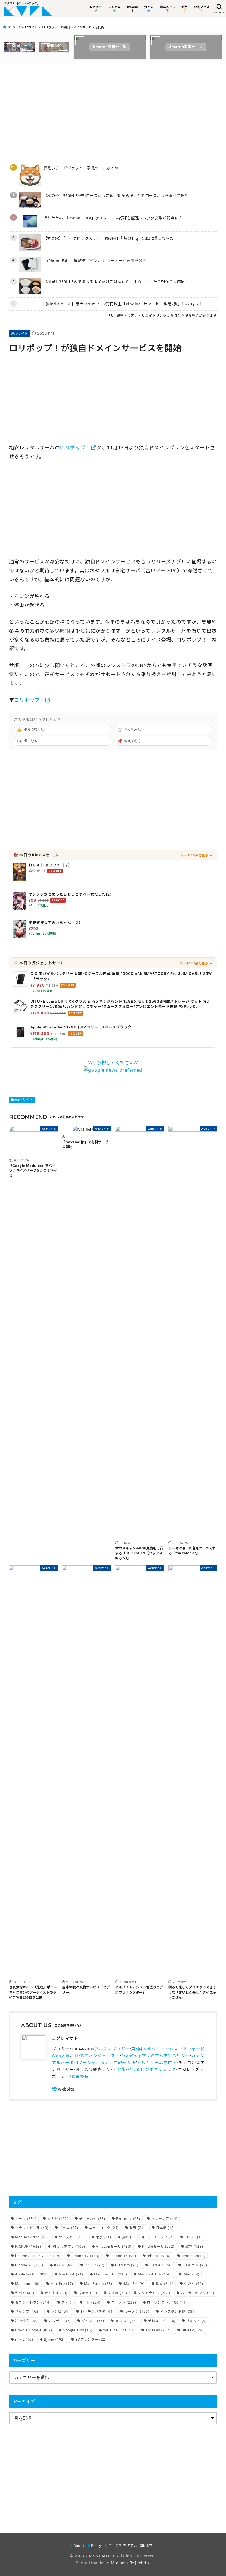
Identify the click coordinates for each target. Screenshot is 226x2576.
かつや (25, 2293)
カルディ (60, 2321)
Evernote (128, 2219)
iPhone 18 (123, 2256)
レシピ (60, 2311)
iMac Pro (134, 2284)
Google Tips (78, 2330)
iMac (191, 2274)
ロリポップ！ (75, 447)
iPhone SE (29, 2265)
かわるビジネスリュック (152, 2069)
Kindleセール (158, 2246)
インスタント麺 (178, 2311)
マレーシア (164, 2219)
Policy (96, 2545)
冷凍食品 (26, 2321)
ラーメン (137, 2311)
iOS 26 (64, 2265)
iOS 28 (193, 2237)
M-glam (118, 2563)
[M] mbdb (139, 2563)
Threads (158, 2330)
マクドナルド (154, 2293)
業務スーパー (162, 2321)
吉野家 (88, 2293)
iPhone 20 (193, 2256)
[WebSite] (63, 2089)
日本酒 (166, 2228)
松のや (194, 2284)
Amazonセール (114, 2246)
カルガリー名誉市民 (157, 2062)
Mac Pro (62, 2284)
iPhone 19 (159, 2256)
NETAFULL (105, 2556)
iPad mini (195, 2265)
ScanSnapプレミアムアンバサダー (155, 2056)
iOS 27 (95, 2265)
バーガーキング (197, 2293)
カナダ (58, 2219)
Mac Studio (98, 2284)
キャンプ (28, 2311)
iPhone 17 (85, 2256)
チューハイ (92, 2219)
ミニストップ (160, 2237)
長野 (137, 2228)
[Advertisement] (113, 111)
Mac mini (27, 2284)
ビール (26, 2219)
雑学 (194, 2246)
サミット (197, 2321)
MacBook (71, 2274)
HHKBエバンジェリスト (96, 2056)
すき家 (118, 2293)
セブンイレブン (33, 2302)
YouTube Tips (119, 2330)
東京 (103, 2237)
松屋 (165, 2284)
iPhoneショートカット (38, 2256)
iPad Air (161, 2265)
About (79, 2545)
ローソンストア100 (167, 2302)
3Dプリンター (91, 2339)
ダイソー (93, 2321)
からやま (56, 2293)
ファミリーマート (81, 2302)
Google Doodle (34, 2330)
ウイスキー (72, 2237)
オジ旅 (119, 2069)
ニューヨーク (104, 2228)
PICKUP (28, 2246)
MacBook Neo (32, 2237)
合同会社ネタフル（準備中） (132, 2545)
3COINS (126, 2321)
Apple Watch (32, 2274)
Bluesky (193, 2330)
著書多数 (80, 2076)
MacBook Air (111, 2274)
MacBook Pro (155, 2274)
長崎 (128, 2237)
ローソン (124, 2302)
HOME (12, 27)
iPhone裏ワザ (68, 2246)
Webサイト (30, 27)
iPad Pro (127, 2265)
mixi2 (24, 2339)
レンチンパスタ (97, 2311)
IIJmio (54, 2339)
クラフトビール (32, 2228)
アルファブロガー (112, 2049)
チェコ (69, 2228)
